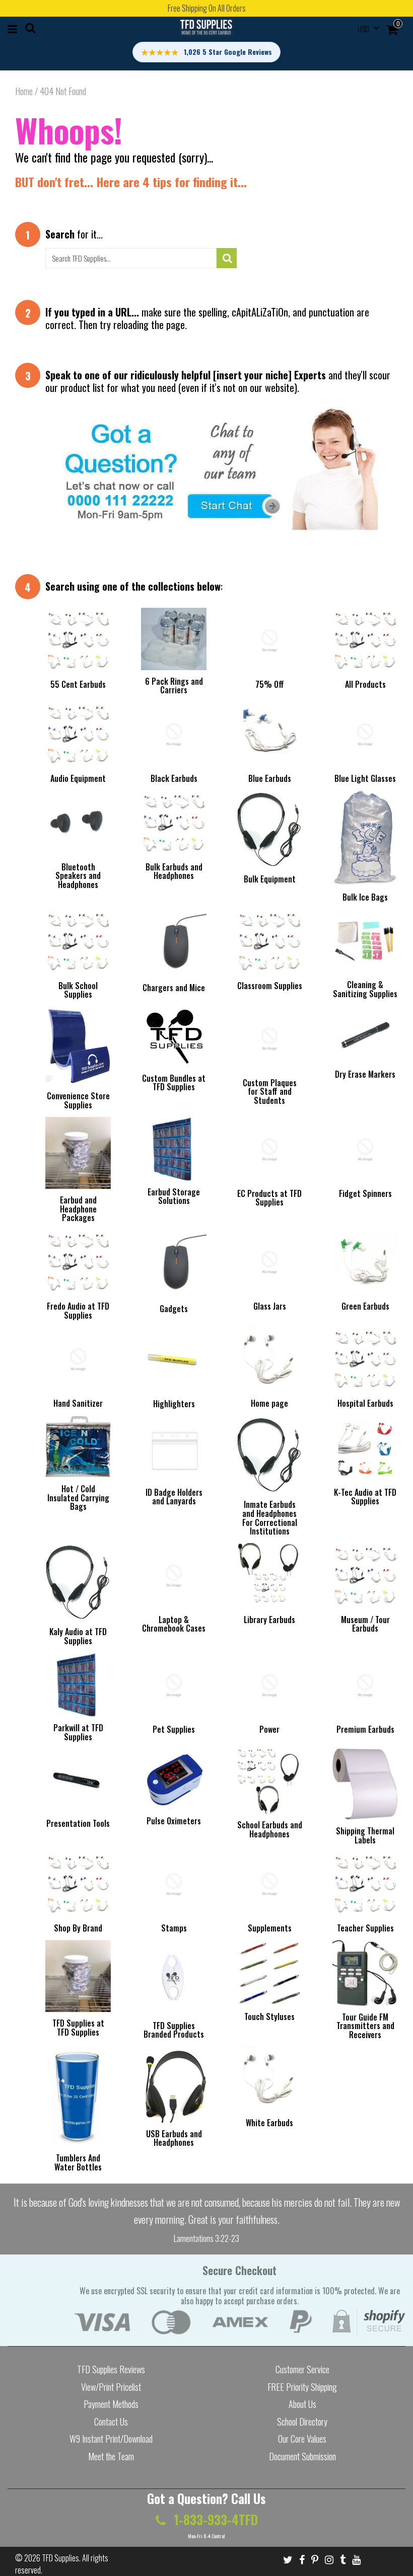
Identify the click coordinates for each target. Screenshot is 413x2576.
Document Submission (302, 2456)
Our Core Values (302, 2439)
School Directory (302, 2422)
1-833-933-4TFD (214, 2519)
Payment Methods (111, 2404)
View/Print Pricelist (111, 2387)
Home (24, 91)
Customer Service (302, 2369)
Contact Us (111, 2422)
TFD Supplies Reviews (111, 2369)
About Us (302, 2404)
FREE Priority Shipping (302, 2387)
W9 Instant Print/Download (111, 2439)
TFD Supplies (60, 2558)
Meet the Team (111, 2456)
